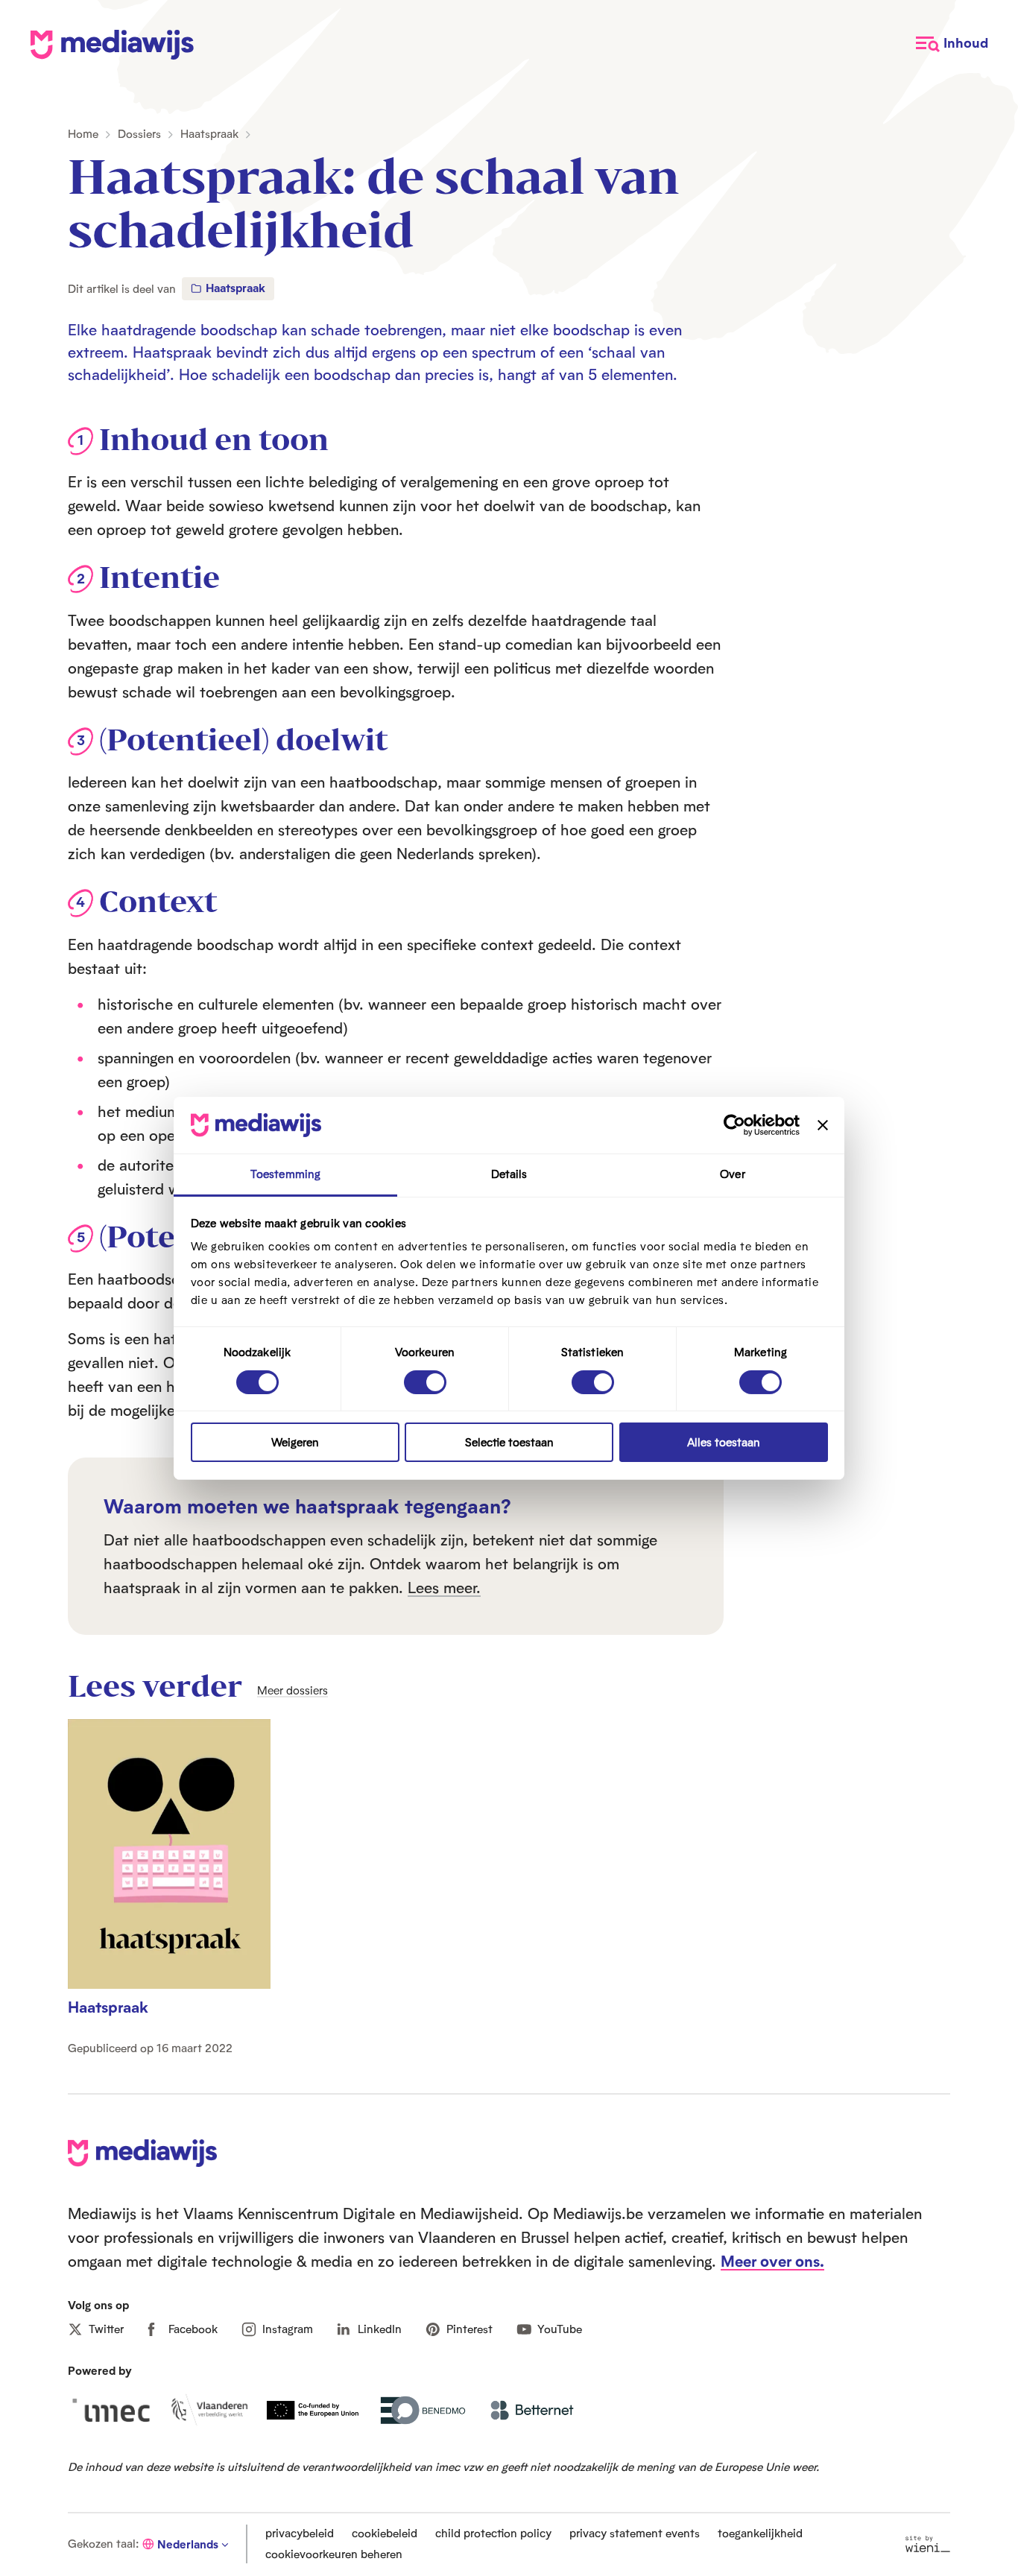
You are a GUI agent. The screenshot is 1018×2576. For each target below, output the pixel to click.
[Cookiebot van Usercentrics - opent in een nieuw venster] (734, 1125)
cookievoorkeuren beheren (334, 2554)
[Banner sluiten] (823, 1125)
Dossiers (139, 134)
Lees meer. (444, 1587)
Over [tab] (732, 1174)
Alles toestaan (724, 1442)
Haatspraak (209, 134)
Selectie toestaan (509, 1442)
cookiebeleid (385, 2533)
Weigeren (295, 1442)
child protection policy (493, 2533)
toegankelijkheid (760, 2533)
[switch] (425, 1382)
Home (83, 134)
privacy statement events (635, 2533)
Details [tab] (509, 1174)
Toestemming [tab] (285, 1174)
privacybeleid (300, 2533)
